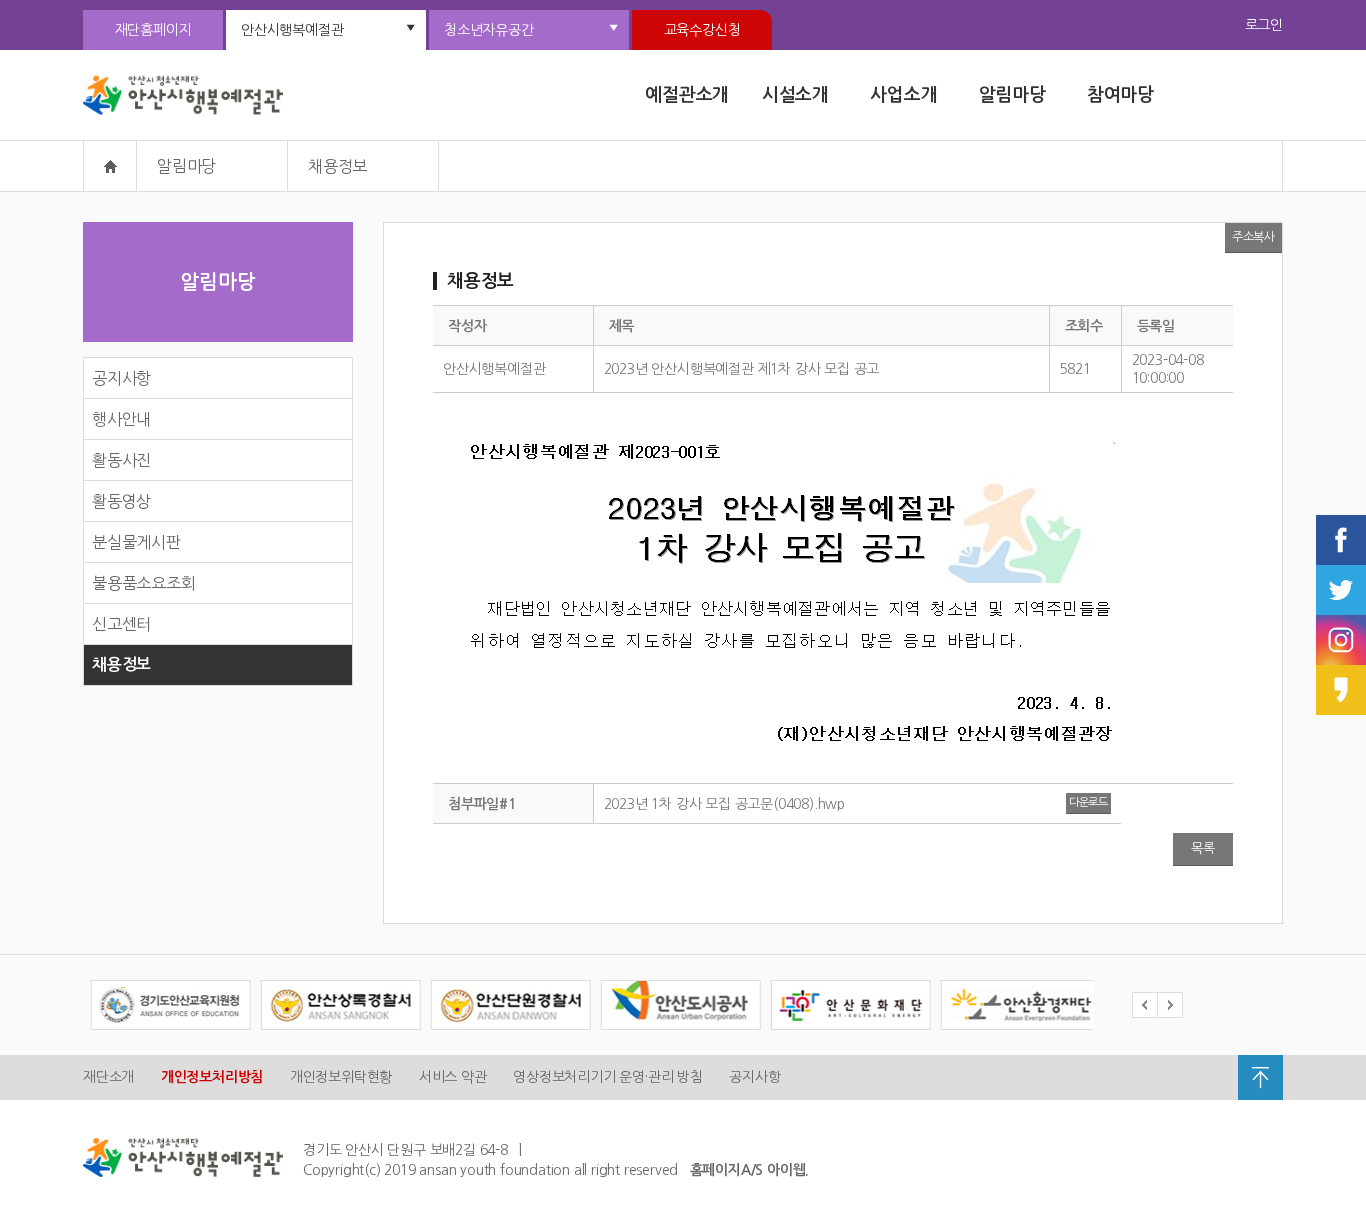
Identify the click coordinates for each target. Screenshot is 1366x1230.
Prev (1144, 1005)
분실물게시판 (136, 542)
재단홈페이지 (153, 30)
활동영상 (121, 501)
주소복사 (1253, 237)
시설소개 (795, 95)
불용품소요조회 (144, 583)
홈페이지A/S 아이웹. (750, 1170)
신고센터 (121, 624)
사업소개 (903, 95)
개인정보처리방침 (212, 1077)
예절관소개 (687, 95)
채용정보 (121, 664)
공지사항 (121, 378)
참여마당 (1120, 95)
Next (1170, 1005)
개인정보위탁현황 (341, 1077)
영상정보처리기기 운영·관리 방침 (608, 1077)
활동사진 (121, 460)
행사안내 (121, 419)
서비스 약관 (453, 1077)
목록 (1203, 848)
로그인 (1264, 25)
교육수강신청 (702, 30)
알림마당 (1012, 95)
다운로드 (1088, 802)
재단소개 (108, 1077)
